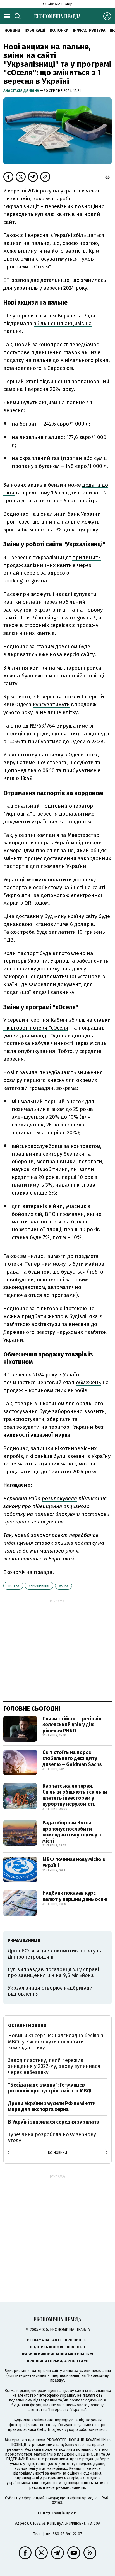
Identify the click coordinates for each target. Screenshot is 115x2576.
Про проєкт (76, 2340)
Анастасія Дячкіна (22, 91)
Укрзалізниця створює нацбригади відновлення (50, 1991)
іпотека (13, 1586)
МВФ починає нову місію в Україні (74, 1862)
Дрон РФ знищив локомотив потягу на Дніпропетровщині (55, 1954)
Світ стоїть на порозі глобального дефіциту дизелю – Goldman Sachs (72, 1758)
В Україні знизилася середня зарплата (54, 2122)
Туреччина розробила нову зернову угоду (52, 2138)
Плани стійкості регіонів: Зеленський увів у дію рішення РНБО (72, 1725)
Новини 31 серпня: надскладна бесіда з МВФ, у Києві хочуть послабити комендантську (56, 2042)
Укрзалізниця (39, 1586)
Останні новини (27, 2025)
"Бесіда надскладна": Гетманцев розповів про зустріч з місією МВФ (50, 2088)
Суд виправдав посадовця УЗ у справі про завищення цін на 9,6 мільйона (53, 1973)
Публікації (35, 30)
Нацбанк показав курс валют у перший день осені (75, 1896)
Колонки (59, 30)
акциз (64, 1586)
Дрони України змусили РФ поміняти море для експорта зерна (52, 2106)
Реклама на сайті (44, 2340)
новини (12, 30)
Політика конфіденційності (57, 2347)
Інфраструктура (89, 30)
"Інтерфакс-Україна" (56, 2395)
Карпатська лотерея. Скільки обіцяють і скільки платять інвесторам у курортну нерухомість (75, 1795)
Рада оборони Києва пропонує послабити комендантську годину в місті (72, 1832)
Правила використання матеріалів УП (57, 2354)
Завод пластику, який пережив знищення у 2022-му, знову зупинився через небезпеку (54, 2066)
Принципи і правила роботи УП (58, 2361)
